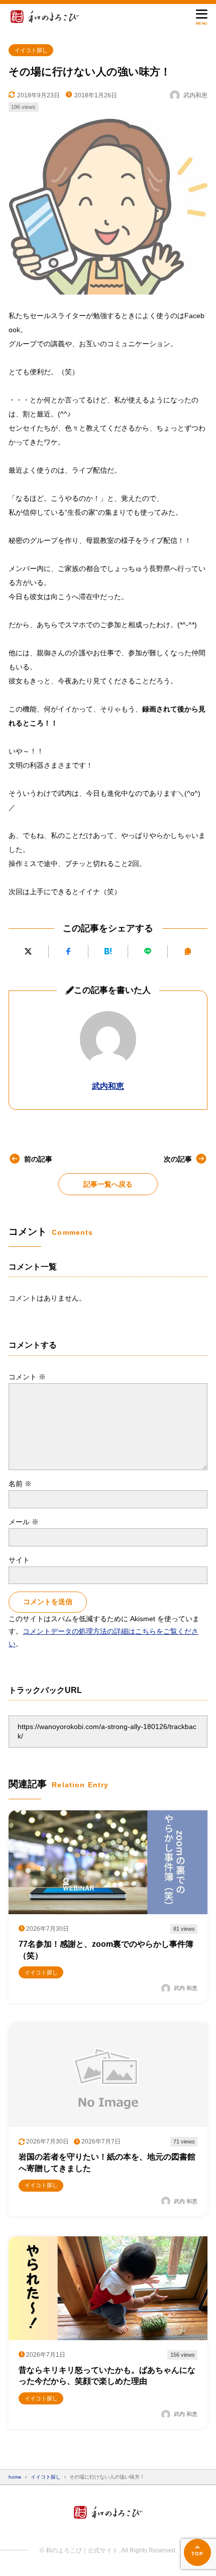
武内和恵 (108, 1086)
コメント (27, 1377)
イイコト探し (31, 50)
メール (24, 1522)
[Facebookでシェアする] (68, 952)
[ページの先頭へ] (197, 2552)
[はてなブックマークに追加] (108, 952)
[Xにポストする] (28, 952)
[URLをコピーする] (187, 952)
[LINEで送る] (148, 952)
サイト (19, 1560)
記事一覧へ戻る (108, 1184)
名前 (20, 1484)
